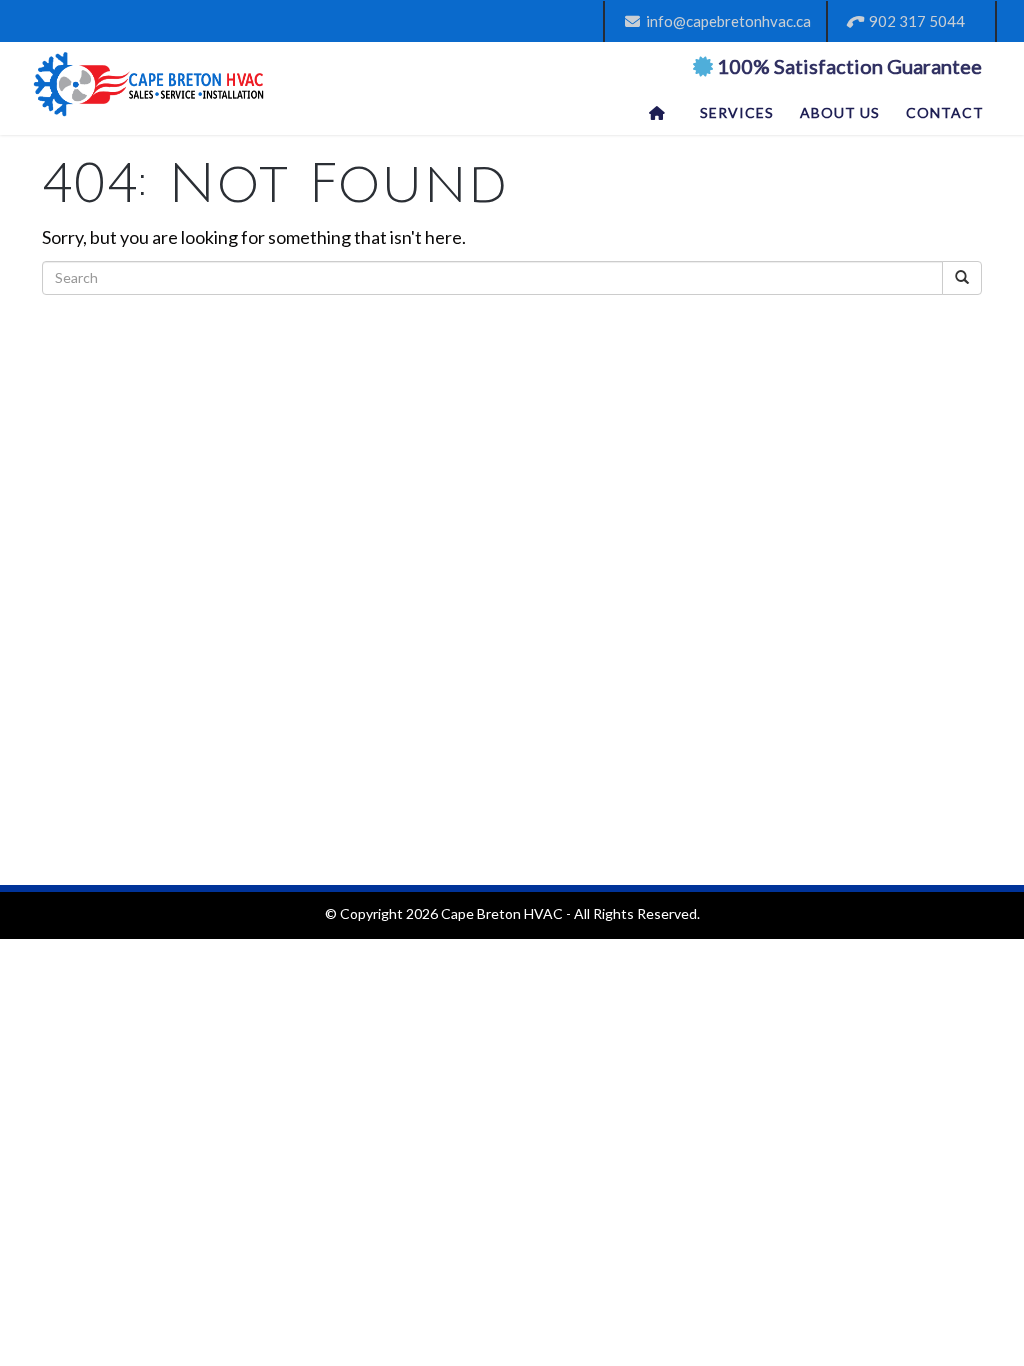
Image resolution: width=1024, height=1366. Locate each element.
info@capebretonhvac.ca (725, 21)
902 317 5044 (914, 21)
